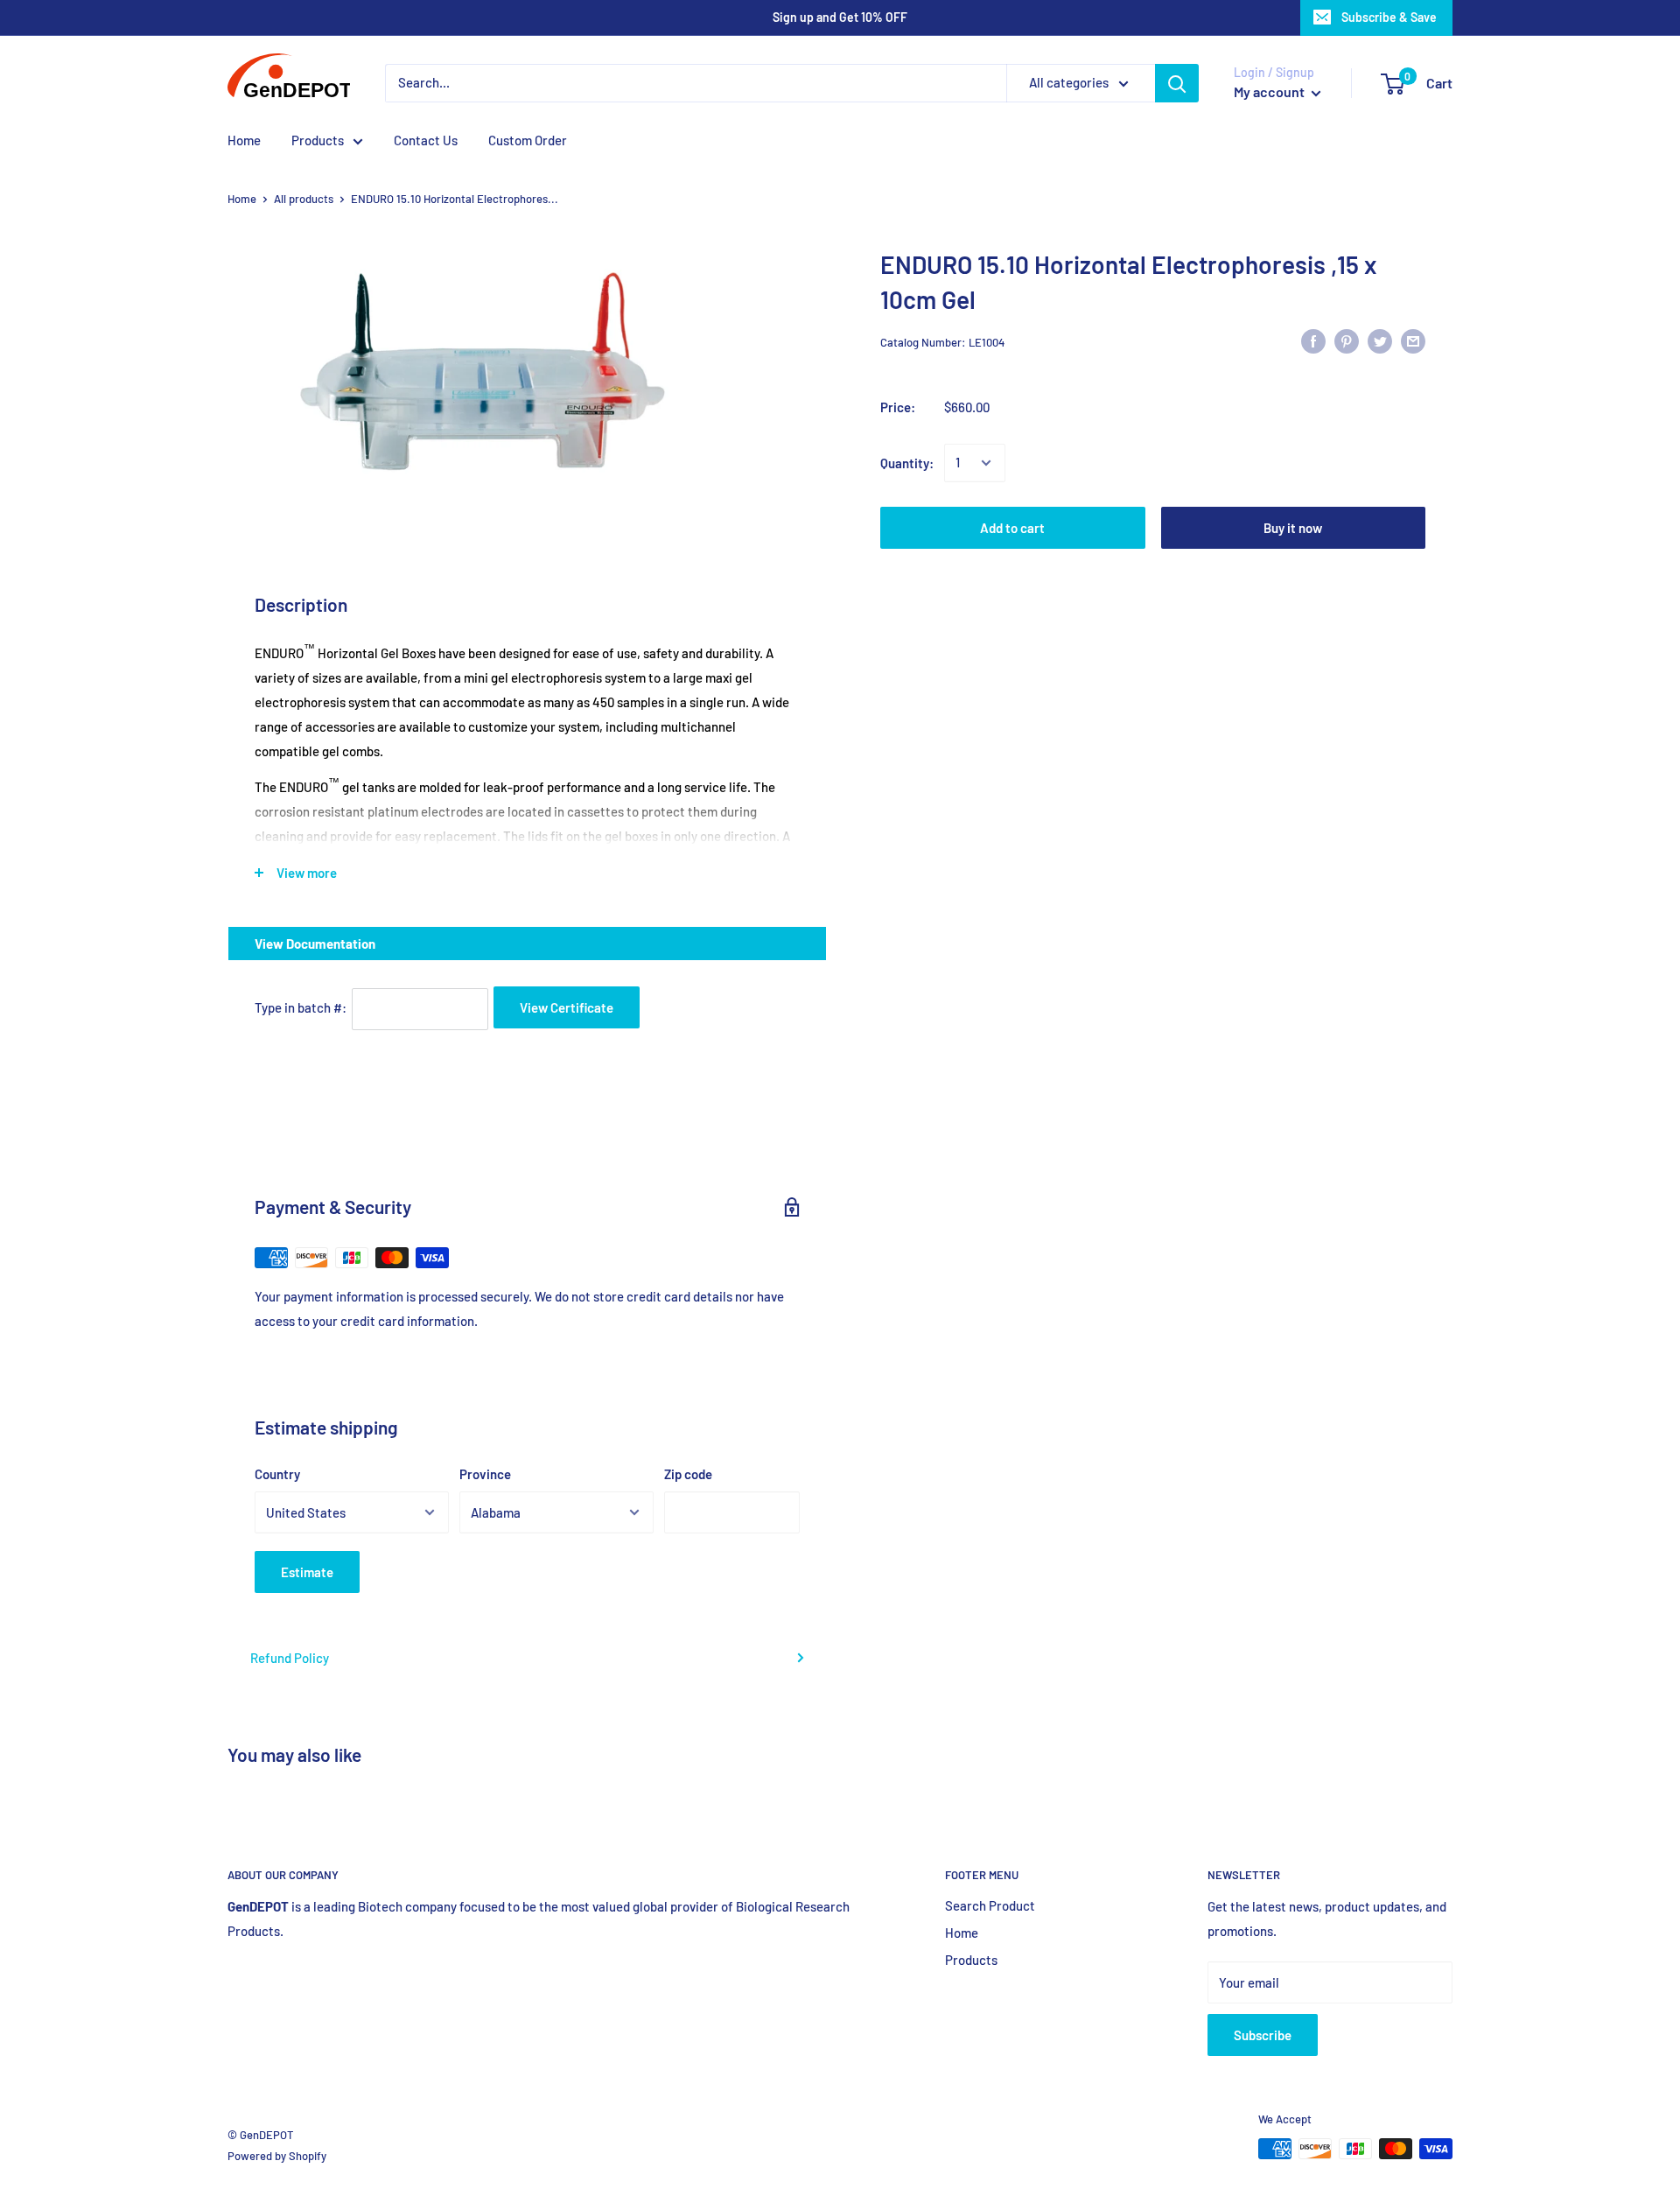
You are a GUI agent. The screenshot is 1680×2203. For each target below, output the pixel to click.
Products (971, 1960)
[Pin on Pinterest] (1347, 340)
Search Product (990, 1905)
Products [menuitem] (318, 140)
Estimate (307, 1572)
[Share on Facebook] (1313, 340)
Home (242, 199)
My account (1270, 91)
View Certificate (567, 1007)
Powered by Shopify (277, 2156)
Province (485, 1474)
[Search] (1177, 83)
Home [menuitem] (244, 140)
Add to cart (1012, 528)
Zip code (688, 1474)
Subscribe (1263, 2035)
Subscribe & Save (1389, 17)
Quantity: (907, 463)
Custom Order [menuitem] (528, 140)
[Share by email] (1413, 340)
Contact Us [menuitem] (426, 140)
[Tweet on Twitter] (1380, 340)
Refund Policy (290, 1658)
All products (304, 199)
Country (277, 1474)
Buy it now (1293, 528)
